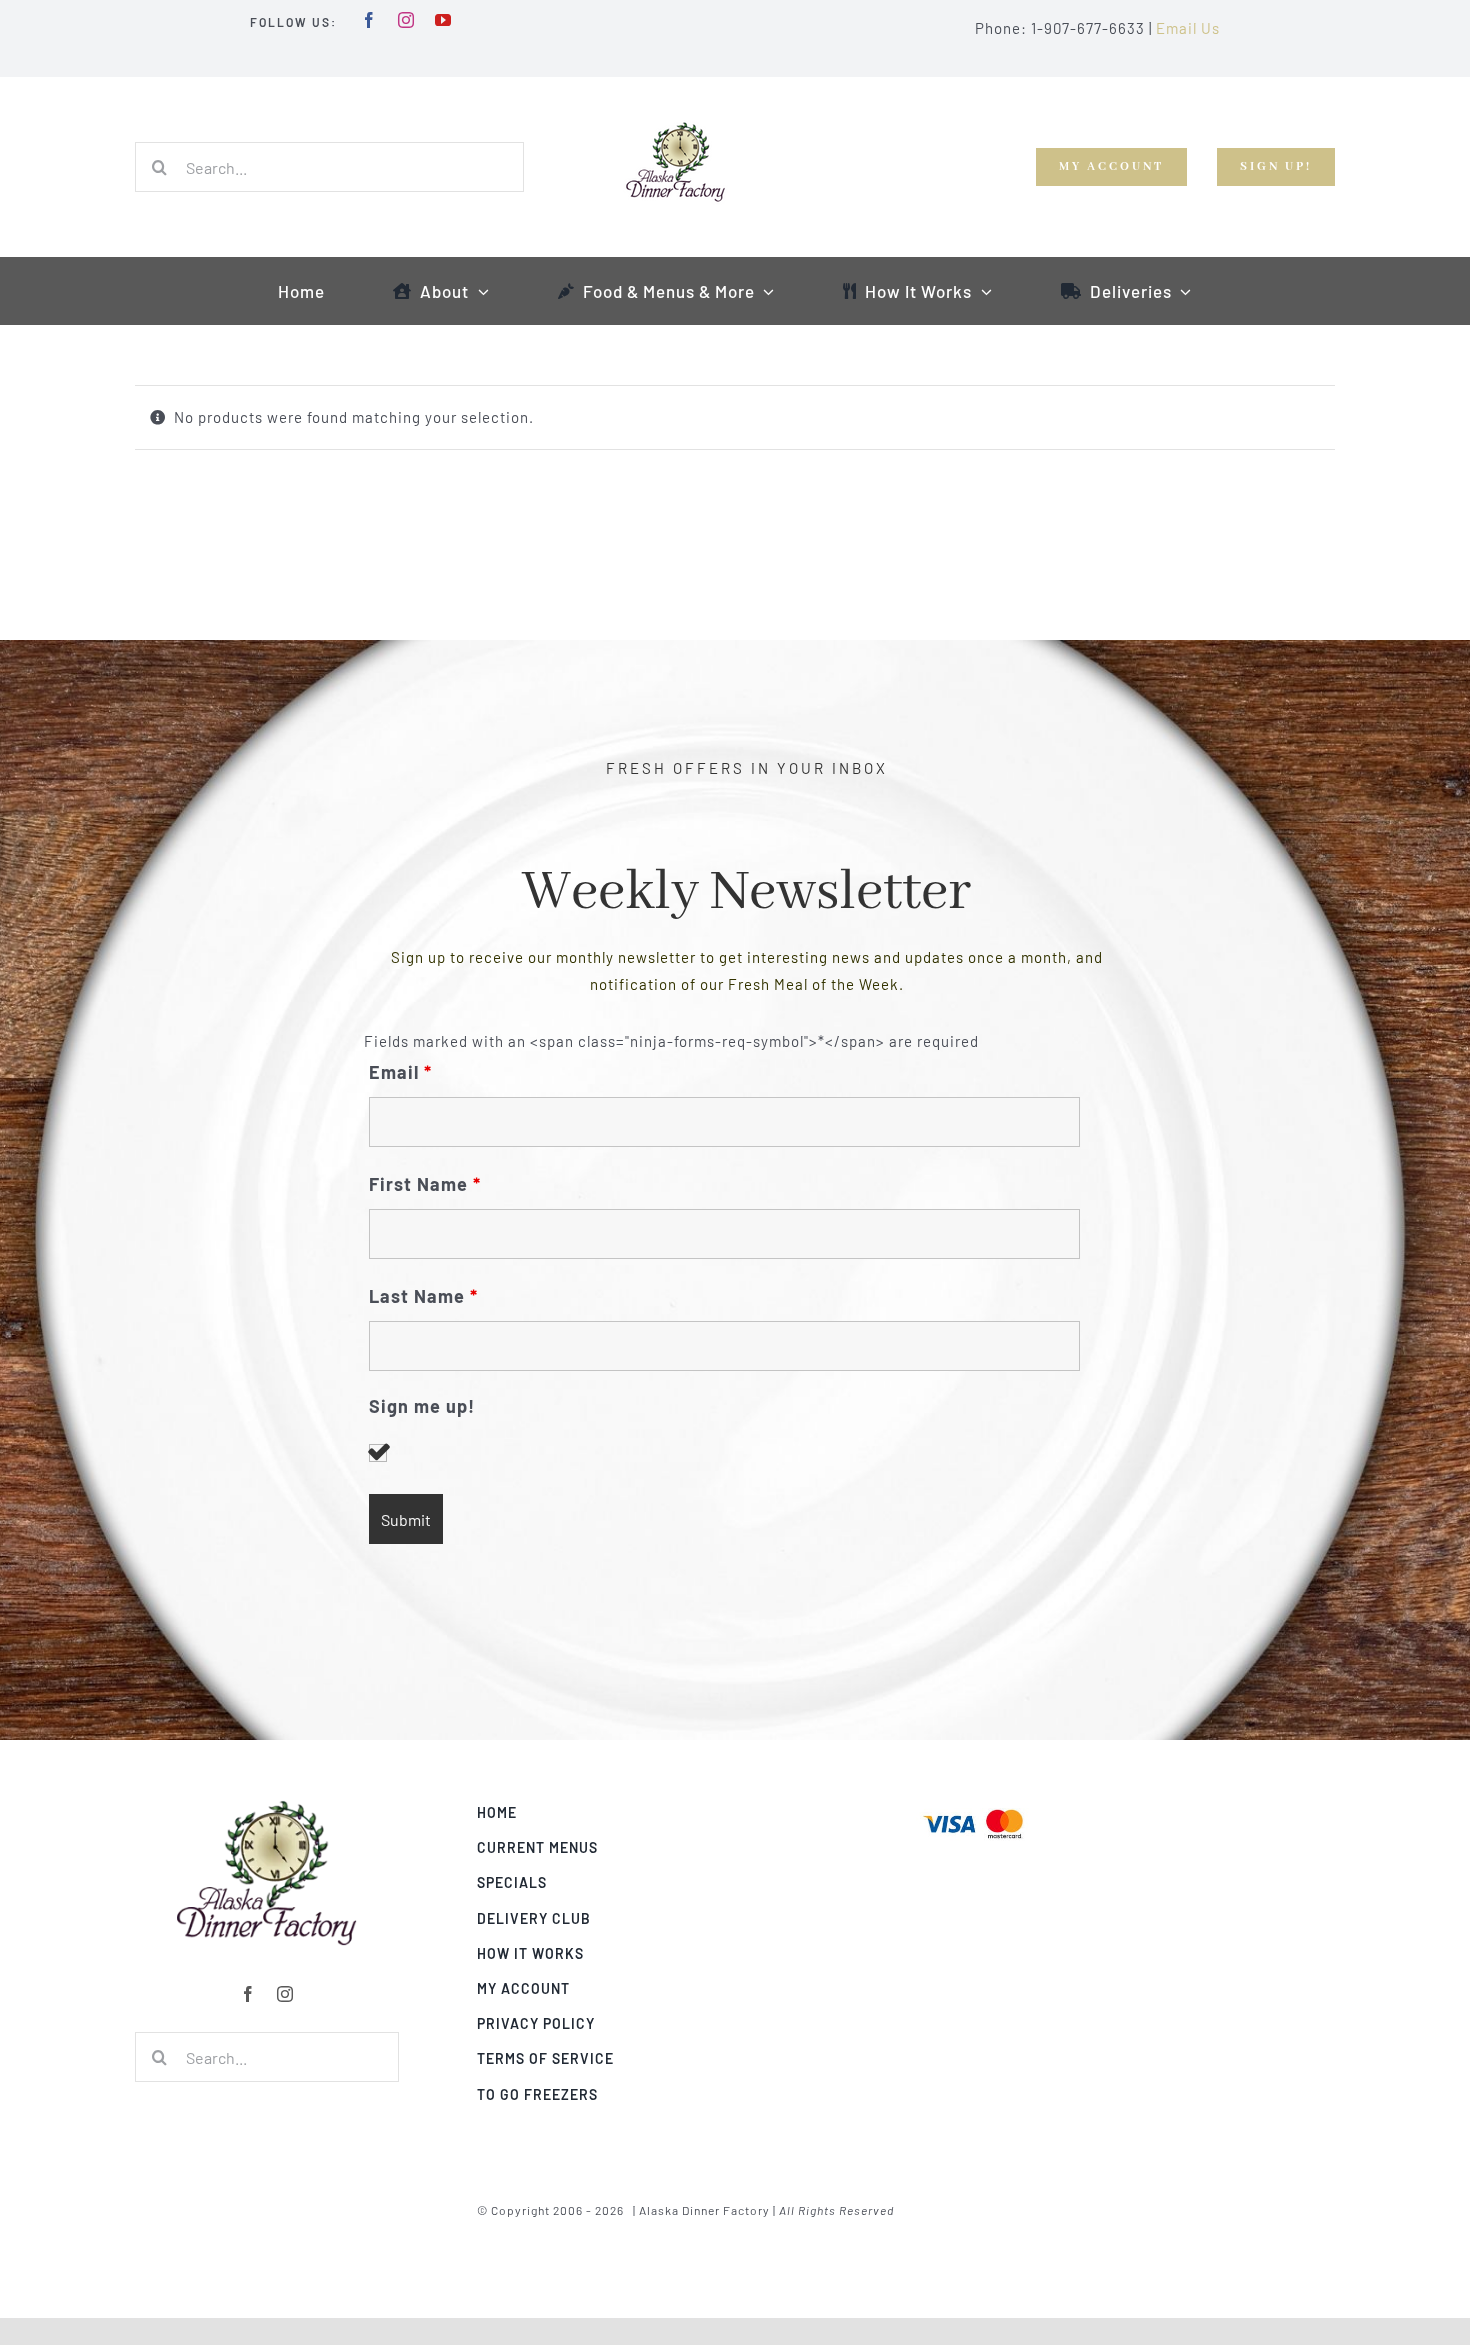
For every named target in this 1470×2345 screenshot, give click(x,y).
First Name (425, 1184)
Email (400, 1072)
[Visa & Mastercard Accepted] (973, 1807)
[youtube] (443, 20)
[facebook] (369, 20)
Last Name (423, 1296)
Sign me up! (422, 1406)
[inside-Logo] (267, 1807)
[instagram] (406, 20)
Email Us (1188, 28)
